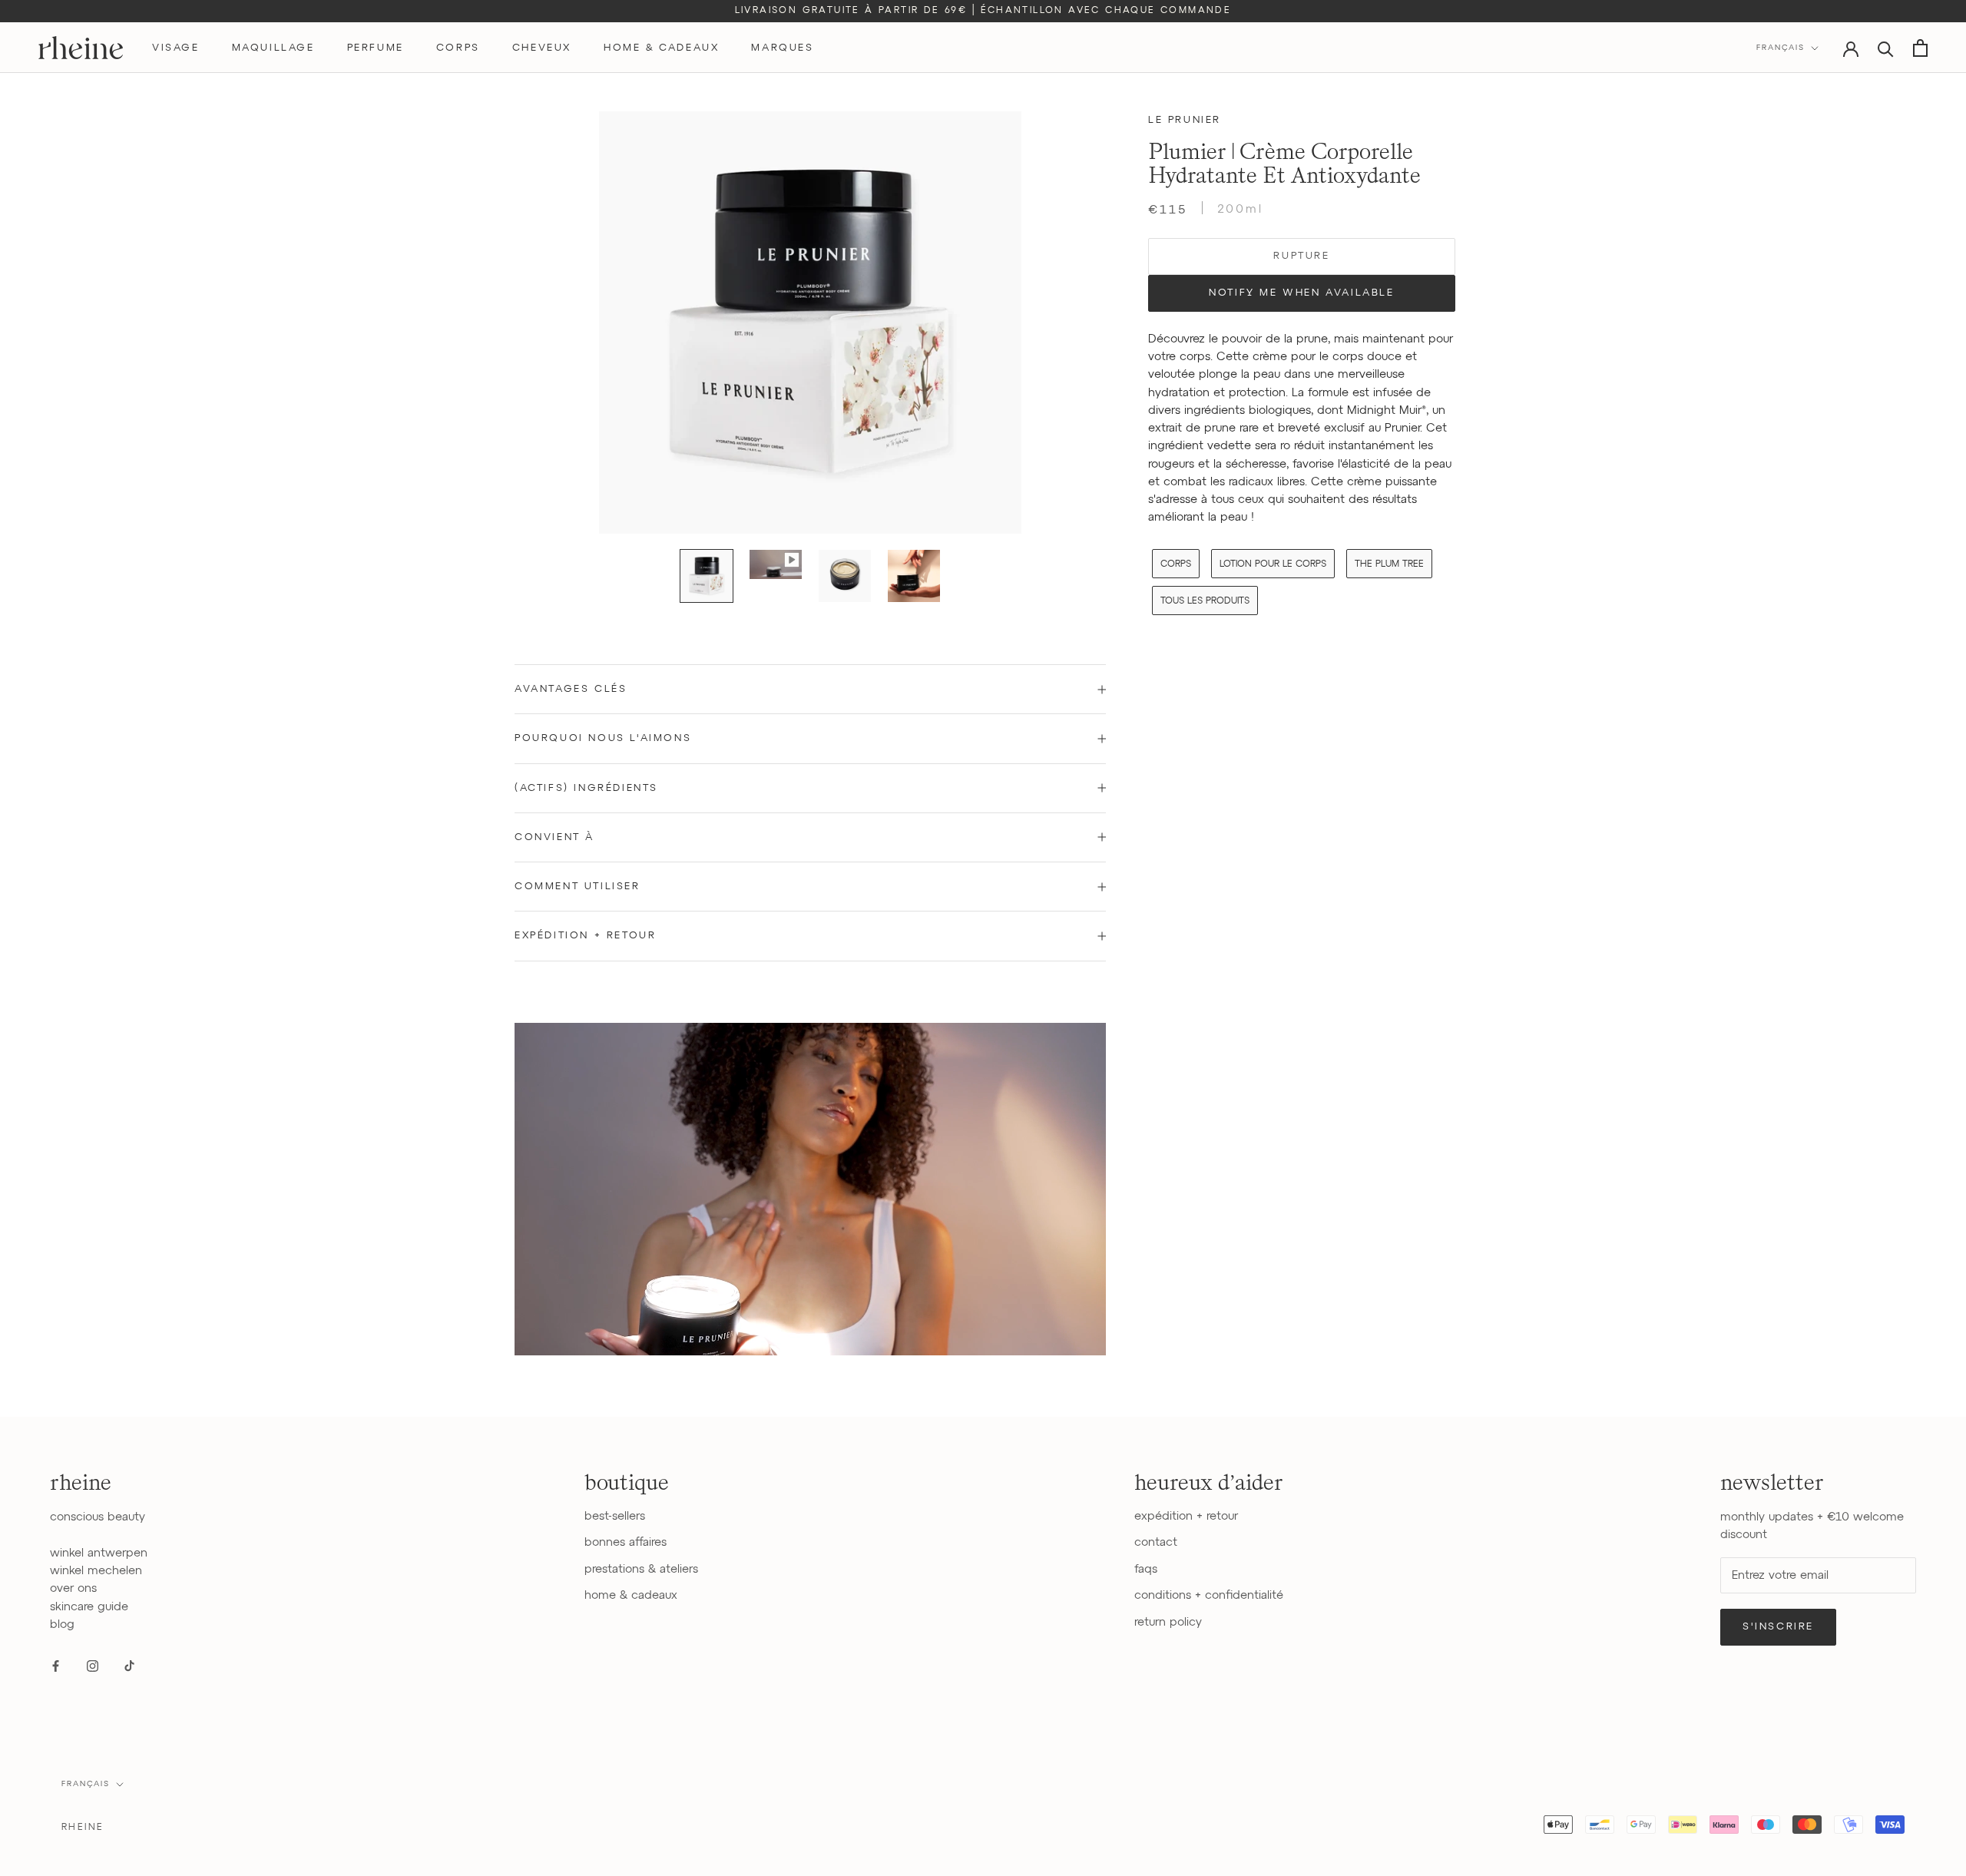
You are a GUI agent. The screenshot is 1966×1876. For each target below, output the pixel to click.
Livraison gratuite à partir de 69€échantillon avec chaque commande (983, 11)
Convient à (554, 837)
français (86, 1784)
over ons (73, 1588)
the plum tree (1389, 564)
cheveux (542, 48)
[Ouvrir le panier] (1920, 48)
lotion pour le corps (1273, 564)
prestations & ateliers (641, 1569)
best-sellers (615, 1516)
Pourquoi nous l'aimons (603, 738)
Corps (1176, 564)
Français (1781, 48)
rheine (83, 1828)
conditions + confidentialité (1209, 1595)
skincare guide (89, 1607)
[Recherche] (1886, 48)
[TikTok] (129, 1665)
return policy (1168, 1622)
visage (176, 48)
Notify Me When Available (1301, 293)
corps (458, 48)
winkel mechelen (96, 1571)
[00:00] (810, 323)
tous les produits (1205, 601)
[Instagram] (93, 1665)
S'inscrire (1778, 1627)
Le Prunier (1185, 120)
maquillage (273, 48)
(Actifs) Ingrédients (586, 788)
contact (1156, 1542)
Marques (782, 48)
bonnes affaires (626, 1542)
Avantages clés (571, 689)
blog (62, 1625)
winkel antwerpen (99, 1553)
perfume (376, 48)
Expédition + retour (585, 936)
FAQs (1146, 1569)
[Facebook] (56, 1665)
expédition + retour (1186, 1516)
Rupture (1301, 256)
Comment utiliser (578, 887)
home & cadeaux (661, 48)
